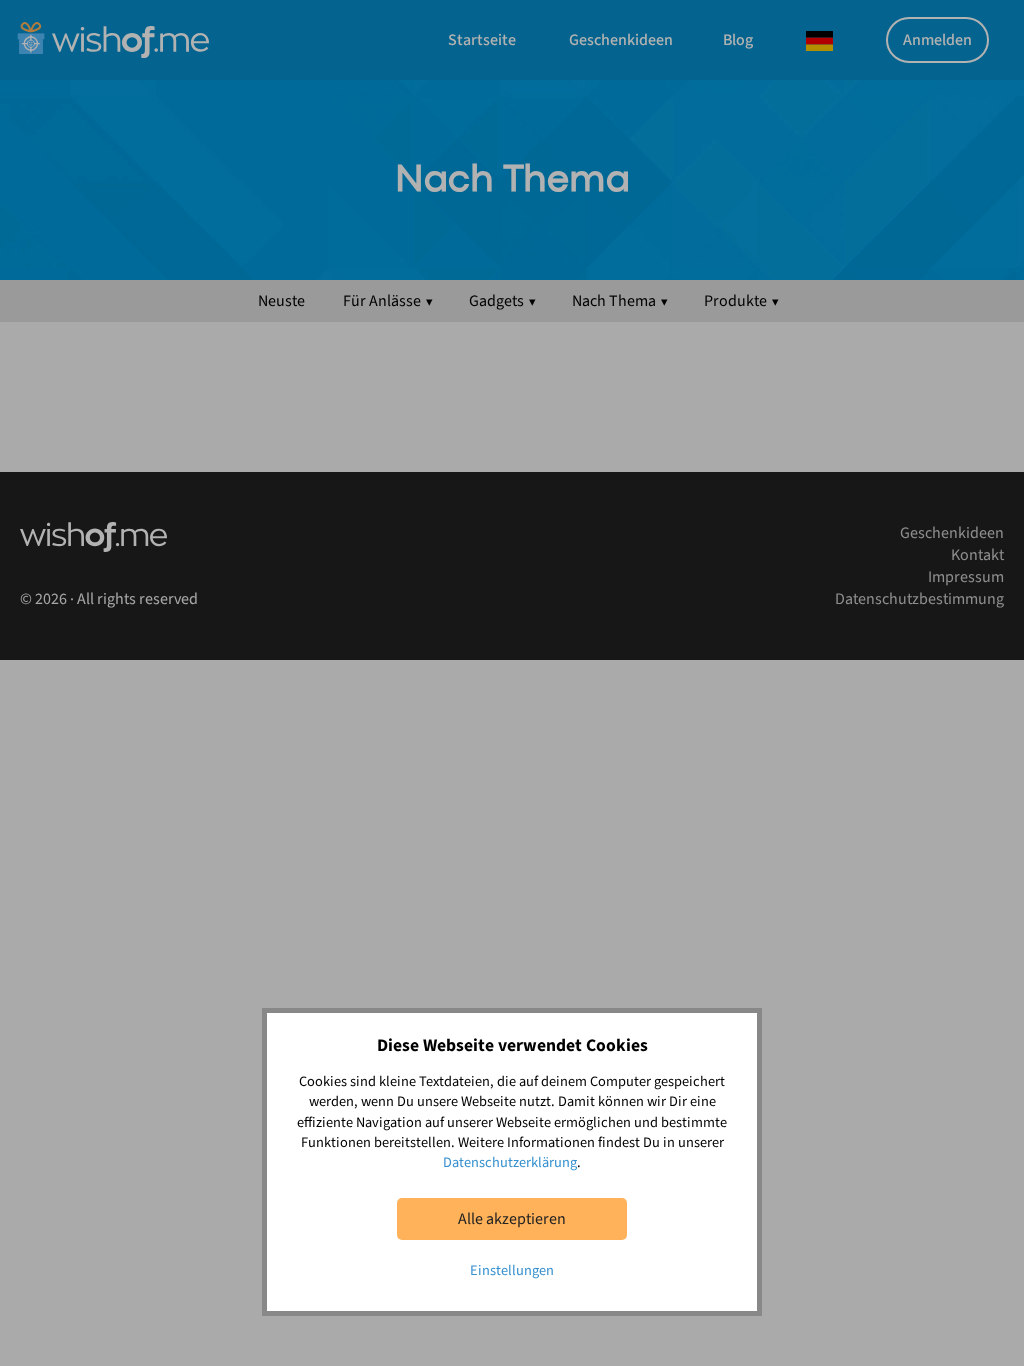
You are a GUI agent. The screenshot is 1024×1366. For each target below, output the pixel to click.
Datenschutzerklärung (510, 1162)
